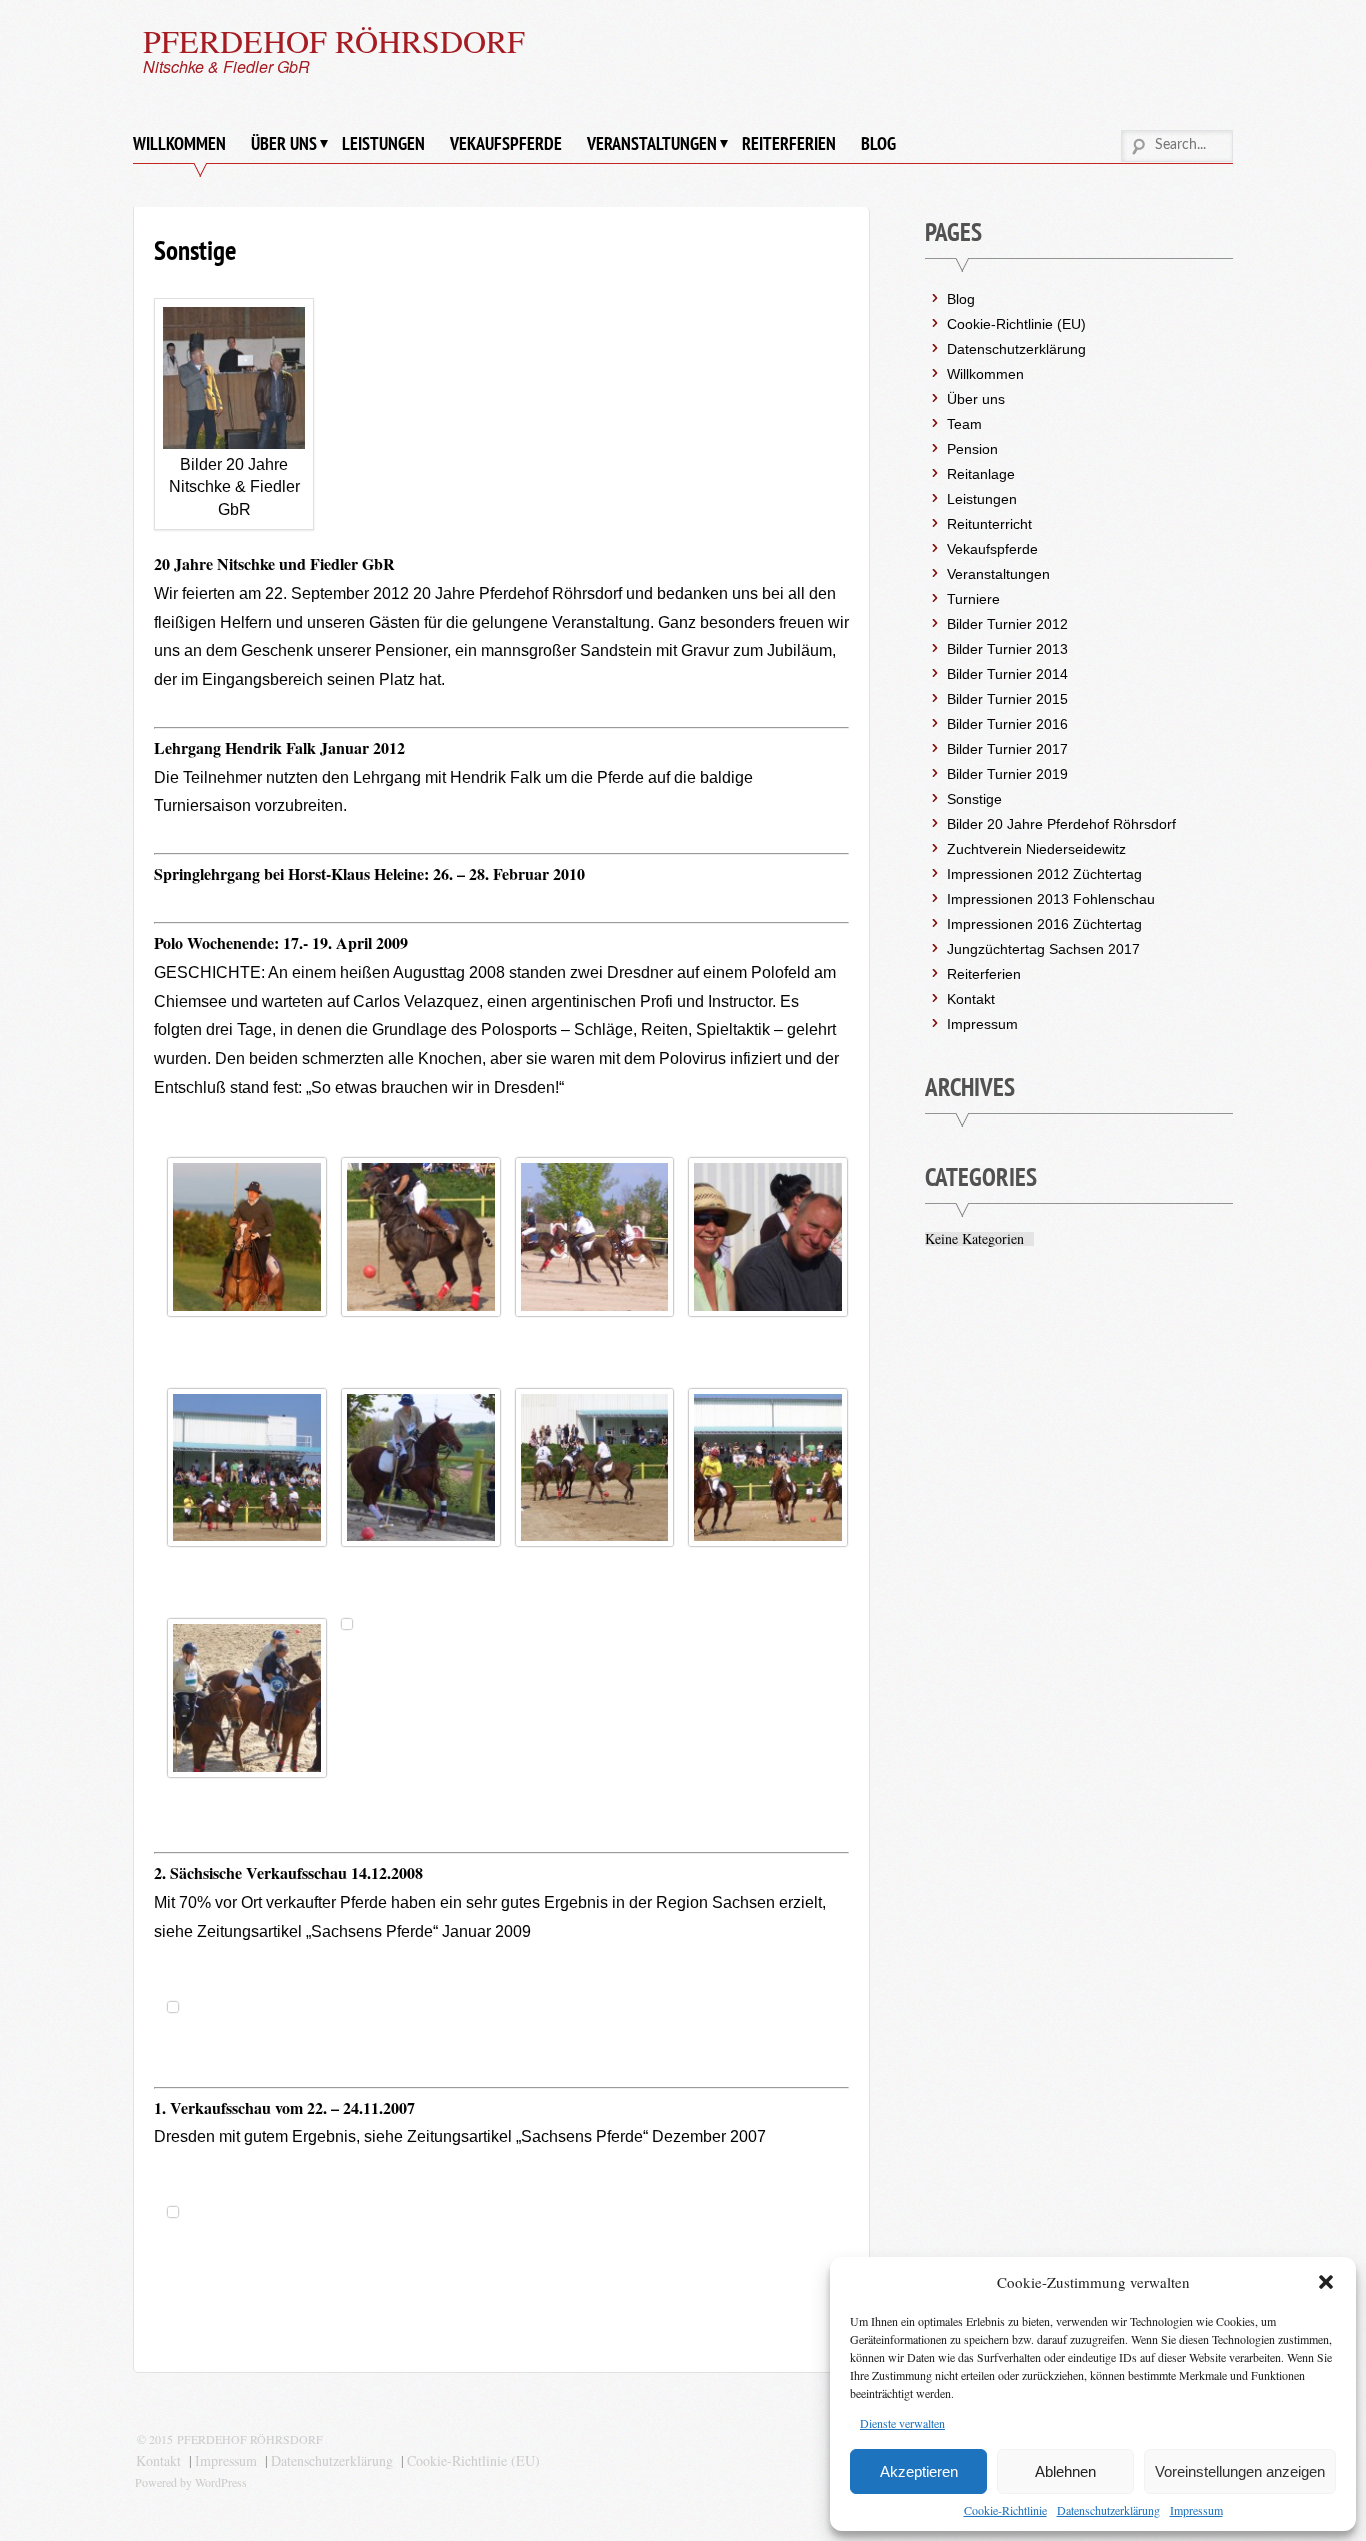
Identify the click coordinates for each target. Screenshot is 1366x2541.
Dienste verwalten (902, 2423)
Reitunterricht (989, 524)
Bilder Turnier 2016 (1007, 724)
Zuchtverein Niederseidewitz (1036, 849)
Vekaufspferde (506, 143)
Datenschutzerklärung (1108, 2510)
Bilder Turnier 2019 (1007, 774)
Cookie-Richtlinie (1005, 2510)
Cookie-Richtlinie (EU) (1016, 324)
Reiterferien (789, 143)
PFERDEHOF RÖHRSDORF (334, 40)
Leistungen (383, 143)
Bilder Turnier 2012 (1007, 624)
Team (964, 424)
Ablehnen (1065, 2471)
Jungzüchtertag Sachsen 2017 (1043, 949)
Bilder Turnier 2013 (1007, 649)
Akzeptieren (919, 2471)
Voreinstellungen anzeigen (1240, 2471)
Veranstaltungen (652, 143)
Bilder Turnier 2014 (1007, 674)
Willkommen (179, 143)
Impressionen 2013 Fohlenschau (1051, 899)
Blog (878, 143)
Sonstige (974, 799)
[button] (1326, 2282)
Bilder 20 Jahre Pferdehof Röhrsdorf (1061, 824)
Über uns (284, 143)
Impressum (1196, 2510)
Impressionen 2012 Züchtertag (1044, 874)
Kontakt (971, 999)
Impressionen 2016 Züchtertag (1044, 924)
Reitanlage (981, 474)
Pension (972, 449)
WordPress (221, 2482)
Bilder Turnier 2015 (1007, 699)
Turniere (973, 599)
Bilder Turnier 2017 (1007, 749)
